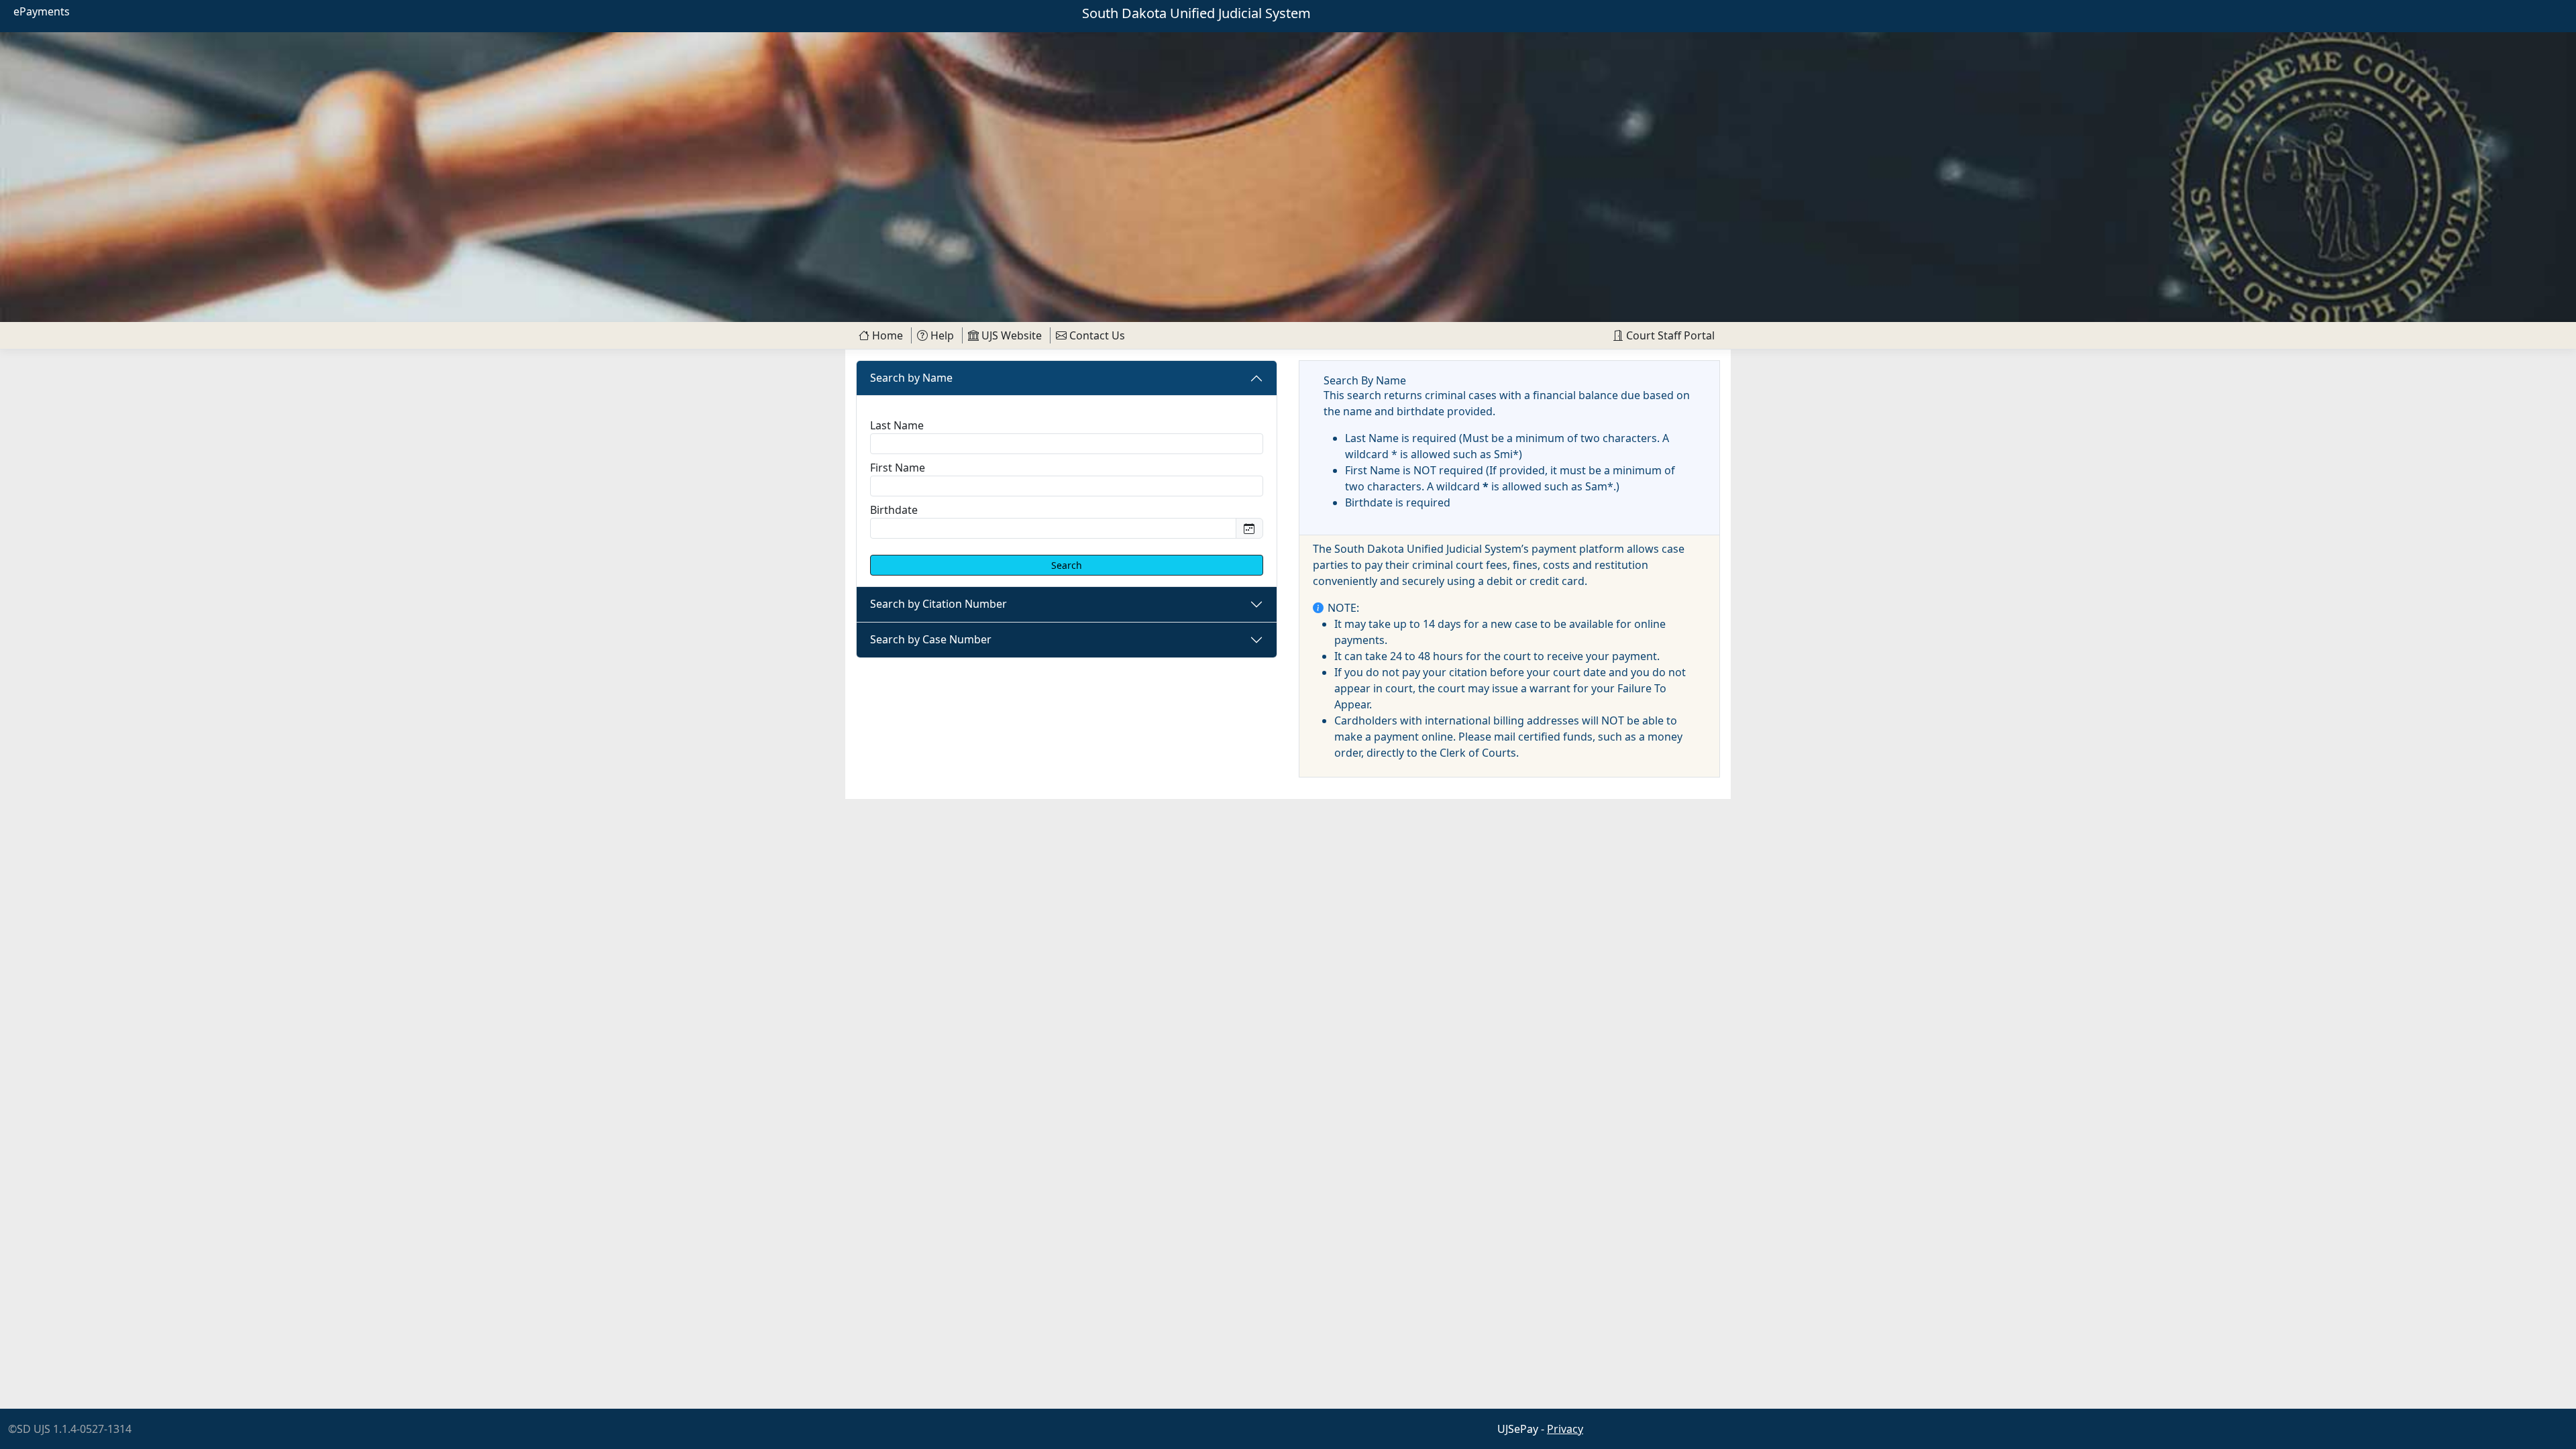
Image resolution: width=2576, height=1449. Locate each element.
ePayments (42, 11)
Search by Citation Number (938, 604)
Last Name (897, 425)
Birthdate (894, 510)
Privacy (1565, 1429)
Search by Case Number (931, 639)
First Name (898, 468)
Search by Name (911, 378)
